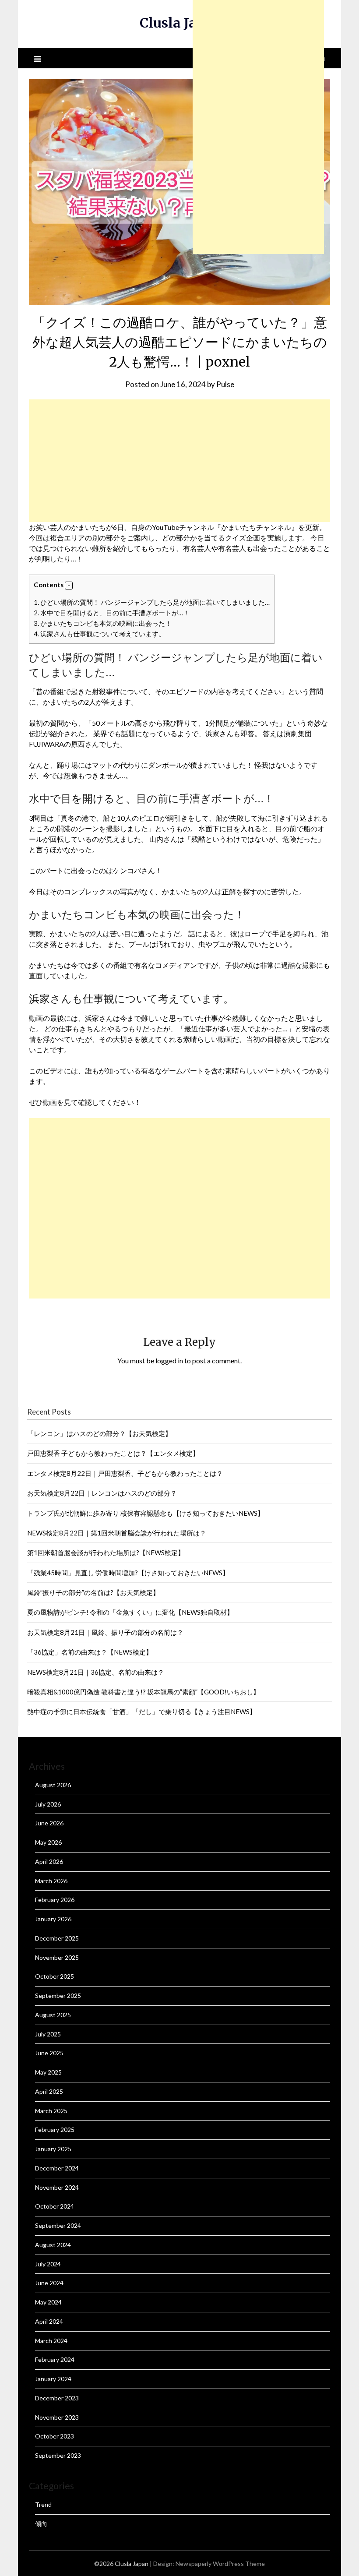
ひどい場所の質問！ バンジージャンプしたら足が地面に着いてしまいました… (152, 602)
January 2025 (53, 2149)
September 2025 (58, 1996)
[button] (69, 586)
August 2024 (53, 2245)
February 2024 (55, 2359)
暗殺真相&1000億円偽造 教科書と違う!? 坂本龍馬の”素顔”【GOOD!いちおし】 (143, 1692)
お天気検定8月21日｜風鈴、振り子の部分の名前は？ (105, 1632)
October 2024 (55, 2206)
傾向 (41, 2524)
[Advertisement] (179, 461)
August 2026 (53, 1785)
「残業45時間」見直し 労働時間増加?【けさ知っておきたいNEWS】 (128, 1573)
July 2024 (48, 2264)
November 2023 (57, 2417)
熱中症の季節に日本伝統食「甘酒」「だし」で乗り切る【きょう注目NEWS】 (142, 1711)
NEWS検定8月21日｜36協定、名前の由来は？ (96, 1672)
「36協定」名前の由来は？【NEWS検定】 (90, 1652)
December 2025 (57, 1938)
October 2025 (55, 1976)
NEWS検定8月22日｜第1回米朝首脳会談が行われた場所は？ (117, 1533)
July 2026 (48, 1804)
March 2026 (51, 1881)
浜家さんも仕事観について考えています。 (99, 634)
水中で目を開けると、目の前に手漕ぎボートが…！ (112, 613)
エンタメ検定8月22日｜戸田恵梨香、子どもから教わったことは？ (125, 1473)
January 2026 (53, 1919)
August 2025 (53, 2015)
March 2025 (51, 2111)
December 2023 (57, 2398)
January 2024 (53, 2379)
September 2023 (58, 2455)
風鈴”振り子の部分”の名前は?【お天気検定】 (93, 1592)
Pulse (225, 384)
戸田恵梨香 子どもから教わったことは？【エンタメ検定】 (113, 1453)
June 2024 (49, 2283)
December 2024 (57, 2168)
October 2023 (55, 2436)
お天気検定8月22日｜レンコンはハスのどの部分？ (102, 1493)
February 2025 (55, 2130)
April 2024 (49, 2321)
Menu (316, 58)
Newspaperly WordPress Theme (220, 2564)
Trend (43, 2504)
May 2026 (48, 1842)
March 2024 (51, 2341)
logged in (169, 1360)
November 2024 (57, 2187)
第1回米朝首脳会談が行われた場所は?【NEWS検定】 (106, 1553)
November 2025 (57, 1957)
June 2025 (49, 2053)
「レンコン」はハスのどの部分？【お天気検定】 (99, 1433)
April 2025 (49, 2091)
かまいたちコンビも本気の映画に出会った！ (103, 623)
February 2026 (55, 1900)
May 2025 (48, 2072)
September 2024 (58, 2225)
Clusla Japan (181, 23)
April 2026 (49, 1861)
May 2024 (48, 2302)
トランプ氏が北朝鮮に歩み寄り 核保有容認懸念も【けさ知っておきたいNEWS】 (146, 1513)
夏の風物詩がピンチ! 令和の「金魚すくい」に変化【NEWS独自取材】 (130, 1612)
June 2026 (49, 1823)
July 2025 (48, 2034)
